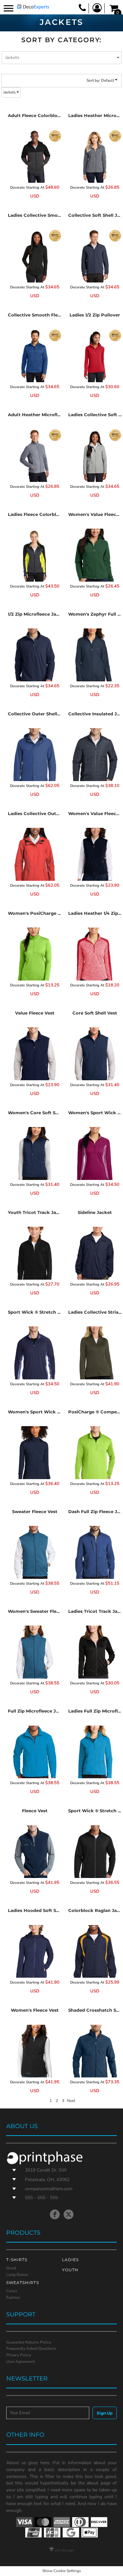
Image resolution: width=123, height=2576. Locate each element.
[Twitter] (69, 2214)
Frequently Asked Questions (31, 2348)
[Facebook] (55, 2214)
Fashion (13, 2297)
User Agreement (20, 2362)
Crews (12, 2291)
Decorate (18, 188)
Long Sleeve (17, 2275)
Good (11, 2268)
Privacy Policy (19, 2355)
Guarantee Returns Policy (29, 2342)
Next (71, 2101)
